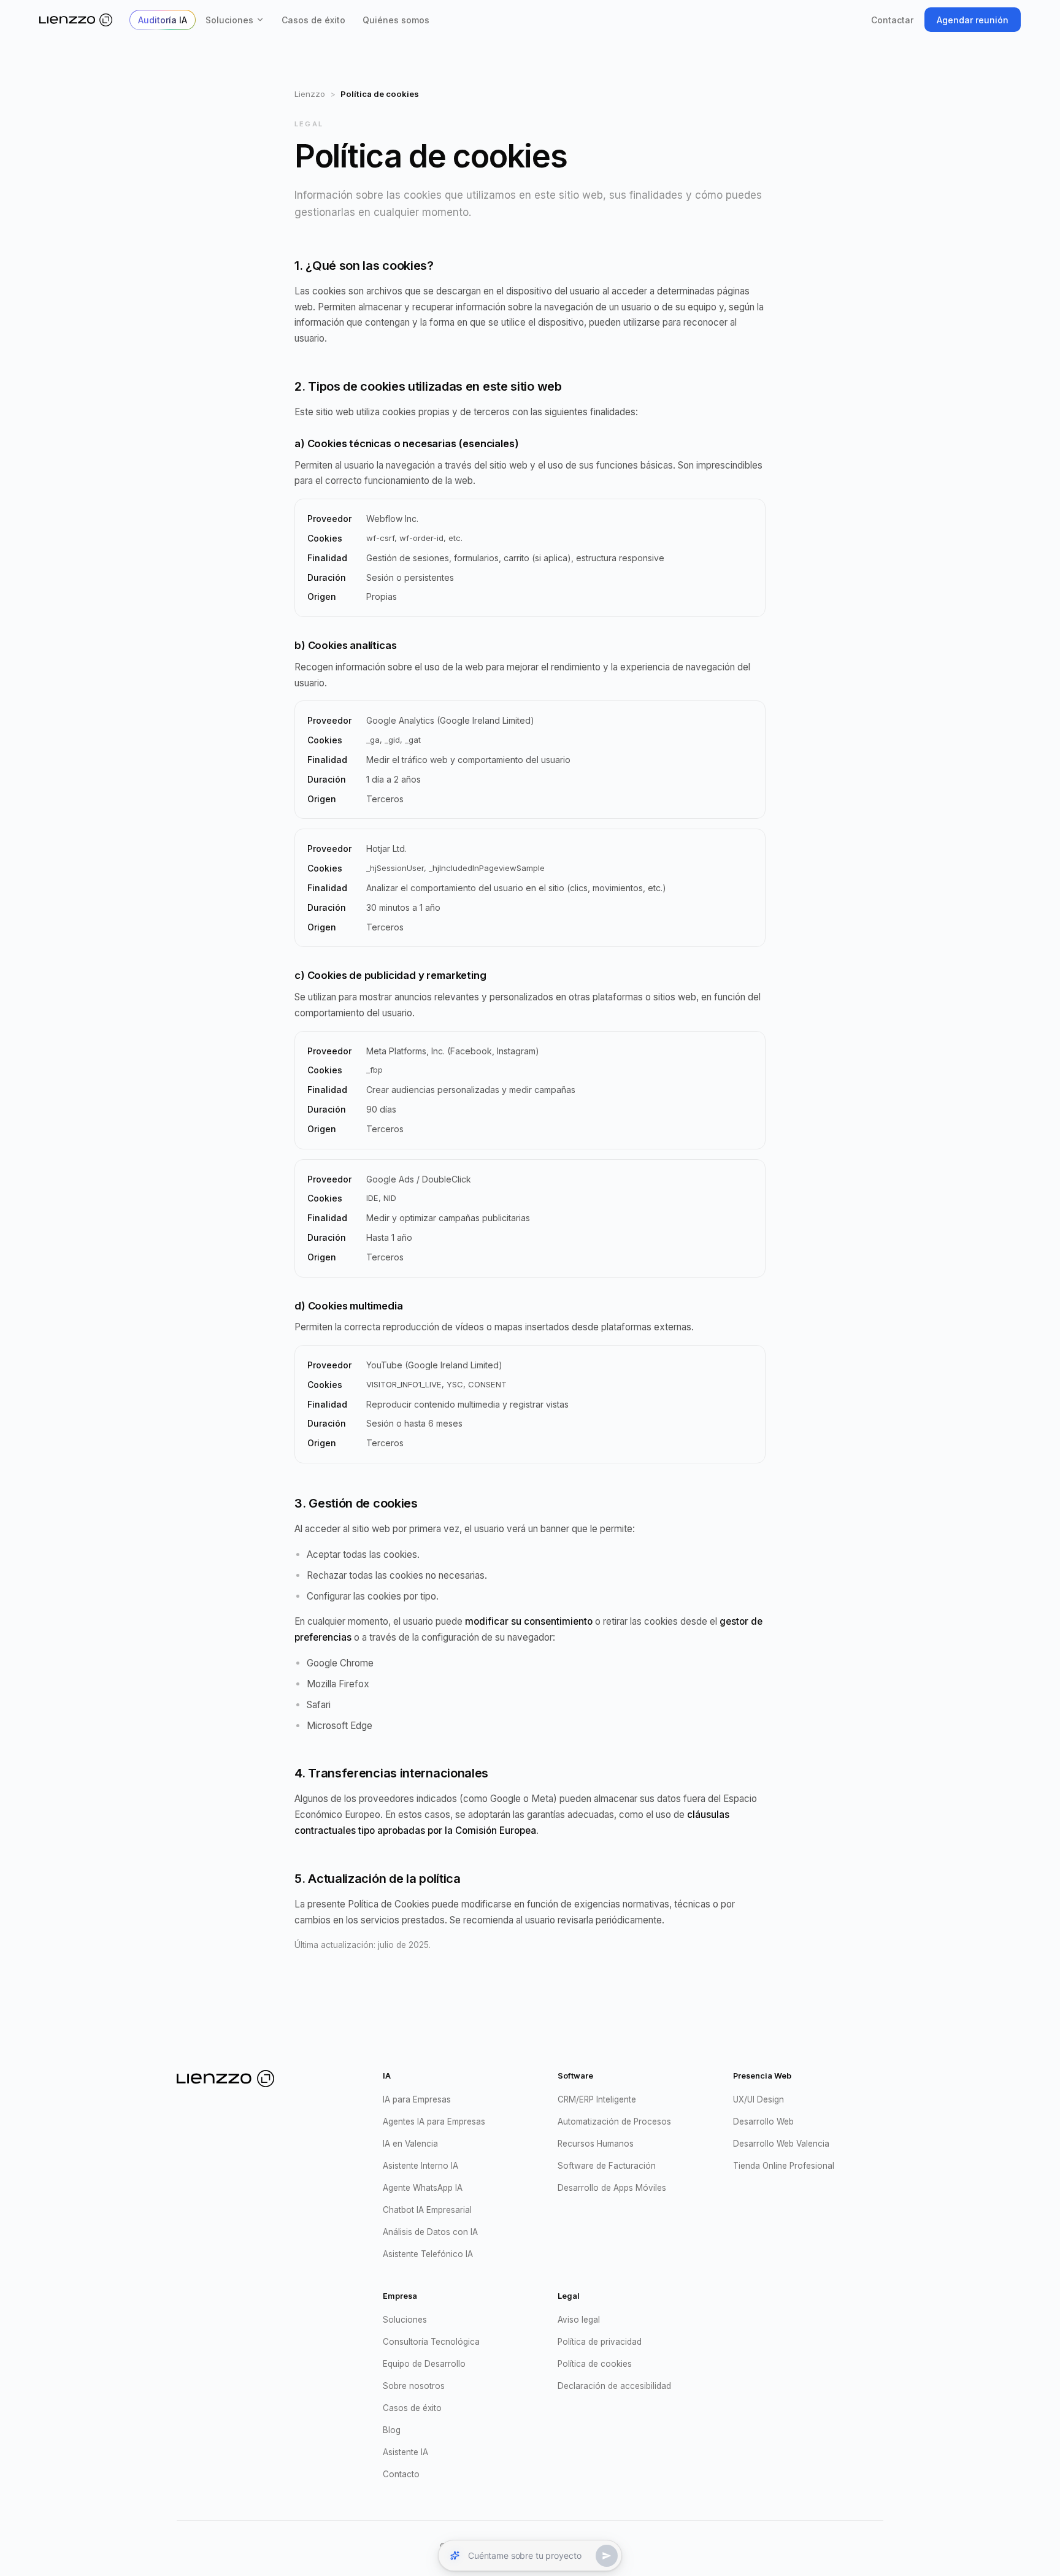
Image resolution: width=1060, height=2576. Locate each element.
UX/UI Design (759, 2099)
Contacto (401, 2474)
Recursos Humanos (596, 2144)
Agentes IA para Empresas (434, 2122)
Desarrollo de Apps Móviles (612, 2188)
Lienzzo (310, 94)
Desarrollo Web (763, 2122)
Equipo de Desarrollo (424, 2364)
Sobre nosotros (414, 2386)
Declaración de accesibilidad (614, 2386)
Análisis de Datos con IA (430, 2232)
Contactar (892, 20)
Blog (392, 2430)
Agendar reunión (973, 20)
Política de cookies (595, 2364)
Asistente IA (405, 2452)
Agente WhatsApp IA (423, 2188)
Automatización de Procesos (614, 2122)
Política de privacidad (600, 2342)
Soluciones (229, 20)
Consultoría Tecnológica (431, 2342)
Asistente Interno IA (421, 2166)
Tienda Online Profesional (784, 2166)
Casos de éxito (313, 20)
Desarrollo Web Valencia (781, 2144)
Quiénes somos (396, 20)
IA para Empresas (417, 2099)
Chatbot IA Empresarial (427, 2210)
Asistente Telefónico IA (428, 2254)
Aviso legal (579, 2320)
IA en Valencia (410, 2144)
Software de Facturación (607, 2166)
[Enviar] (607, 2556)
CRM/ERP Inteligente (597, 2099)
